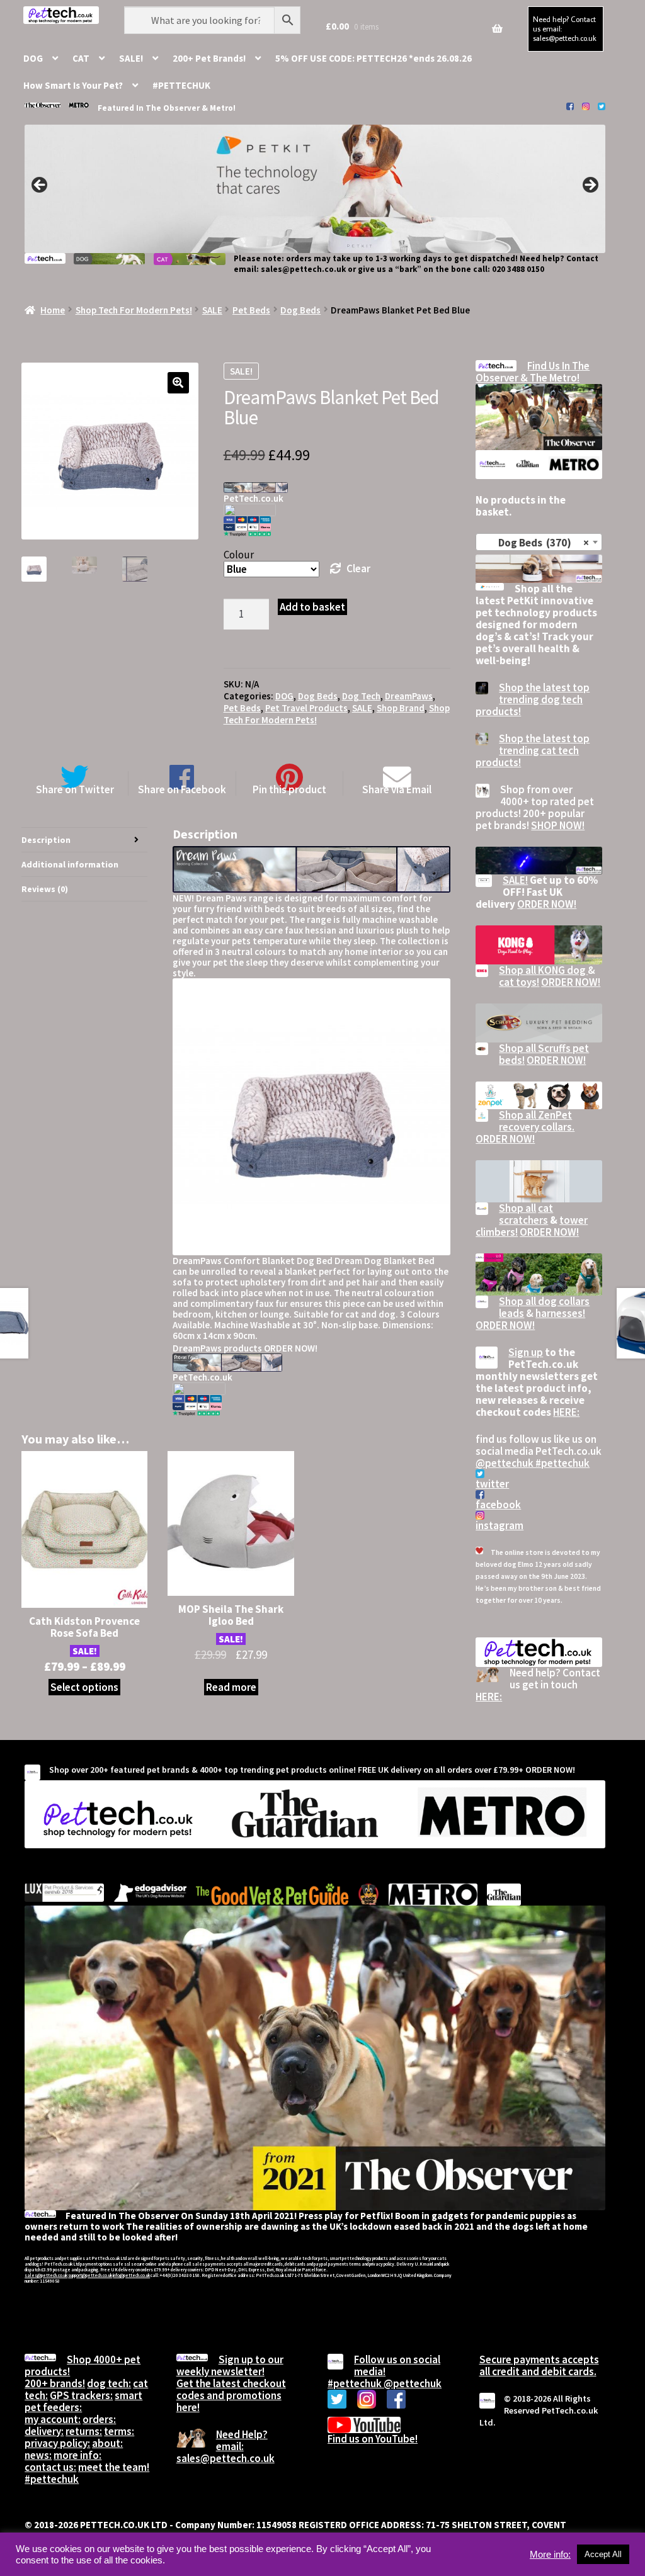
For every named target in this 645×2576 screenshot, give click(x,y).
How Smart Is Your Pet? (73, 85)
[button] (178, 383)
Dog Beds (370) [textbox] (535, 543)
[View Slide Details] (315, 189)
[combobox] (539, 542)
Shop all (517, 1208)
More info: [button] (550, 2555)
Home (53, 310)
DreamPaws (409, 696)
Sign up (526, 1352)
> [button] (590, 186)
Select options (84, 1687)
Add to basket (312, 607)
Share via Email (397, 789)
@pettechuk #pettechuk (533, 1463)
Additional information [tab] (70, 864)
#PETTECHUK (181, 85)
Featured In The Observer (150, 108)
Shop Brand (401, 708)
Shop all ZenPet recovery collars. (537, 1121)
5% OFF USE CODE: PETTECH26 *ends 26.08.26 (374, 58)
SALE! (131, 58)
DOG (33, 58)
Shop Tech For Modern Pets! (134, 310)
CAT (81, 58)
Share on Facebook (182, 789)
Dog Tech (361, 696)
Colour (239, 555)
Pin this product (289, 789)
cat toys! (519, 982)
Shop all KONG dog (543, 970)
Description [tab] (46, 840)
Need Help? (242, 2434)
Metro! (223, 108)
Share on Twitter (75, 789)
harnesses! (560, 1313)
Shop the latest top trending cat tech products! (533, 750)
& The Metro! (550, 378)
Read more (231, 1687)
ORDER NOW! (547, 904)
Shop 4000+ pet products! (83, 2365)
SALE (212, 310)
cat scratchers (526, 1214)
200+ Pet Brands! (209, 58)
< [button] (40, 186)
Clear (358, 568)
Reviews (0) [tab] (45, 889)
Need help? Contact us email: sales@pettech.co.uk (565, 28)
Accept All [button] (603, 2554)
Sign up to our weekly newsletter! (230, 2365)
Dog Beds (300, 310)
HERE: (566, 1412)
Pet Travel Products (306, 708)
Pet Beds (251, 310)
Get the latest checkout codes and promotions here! (231, 2395)
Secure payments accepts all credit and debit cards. (539, 2365)
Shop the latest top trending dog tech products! (533, 699)
